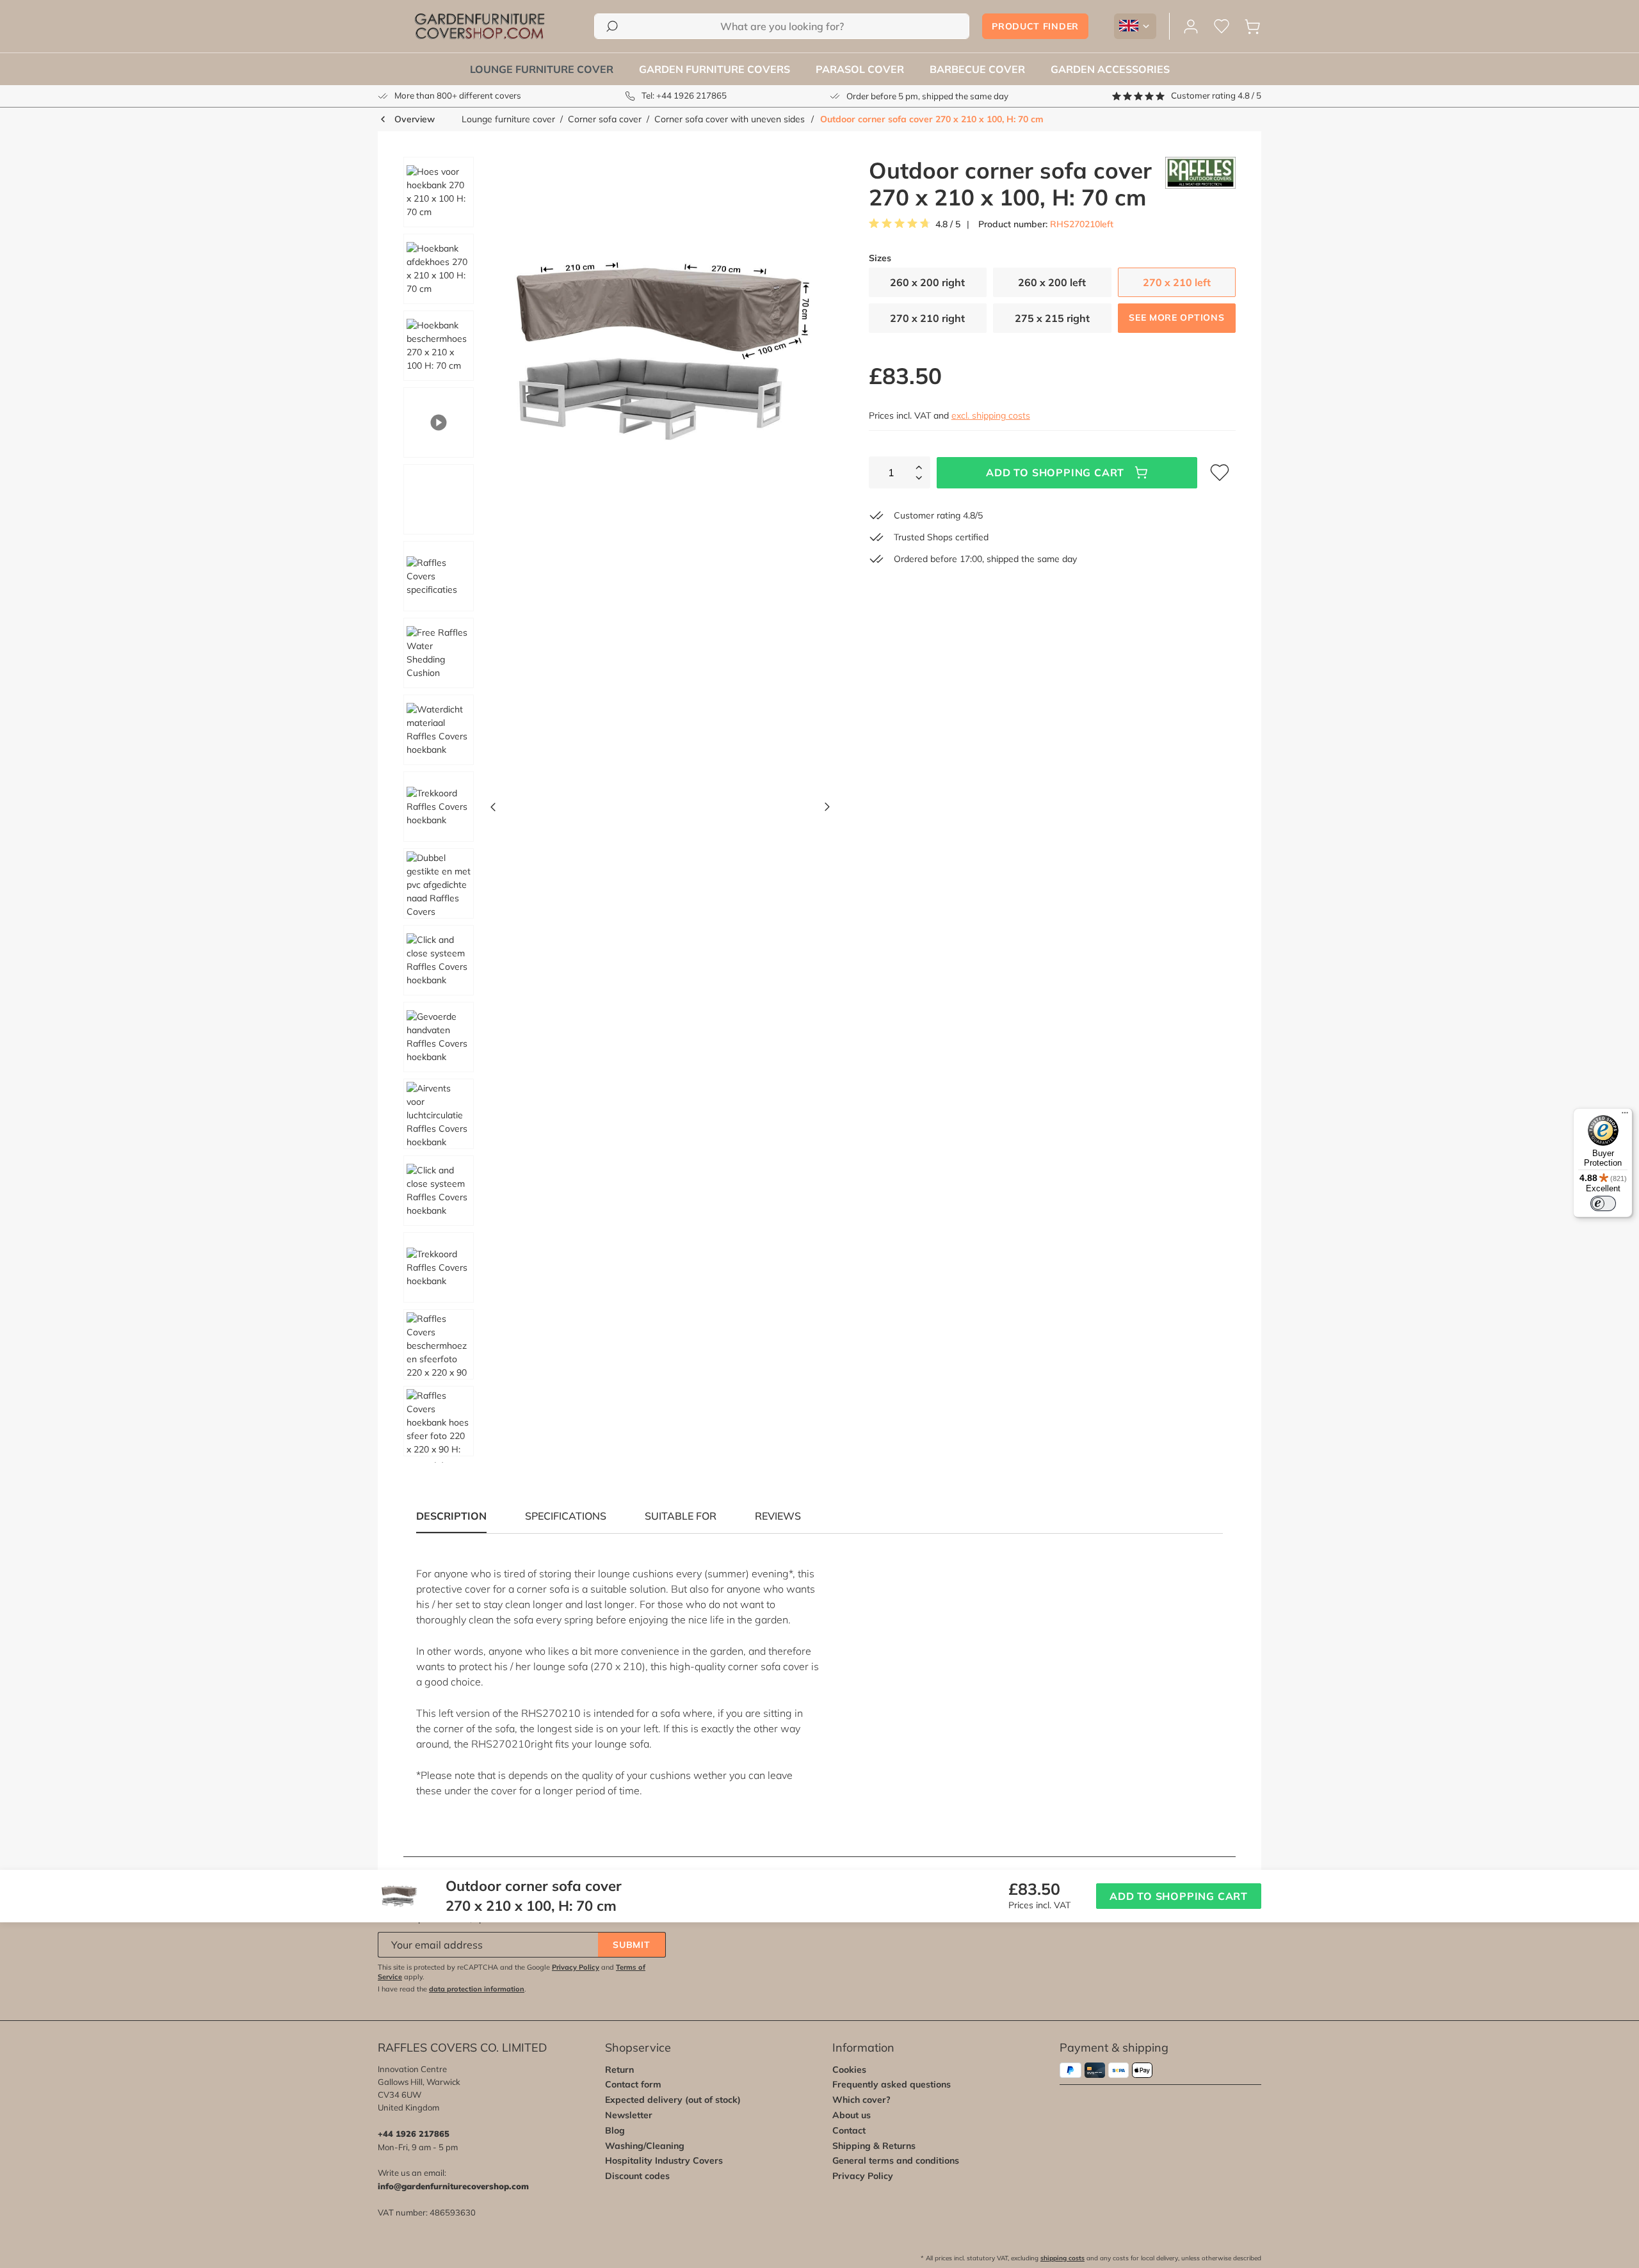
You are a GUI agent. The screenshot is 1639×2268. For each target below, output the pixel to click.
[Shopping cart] (1252, 27)
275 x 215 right (1052, 318)
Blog (615, 2130)
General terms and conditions (896, 2160)
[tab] (566, 1516)
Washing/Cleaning (645, 2146)
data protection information (477, 1989)
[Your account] (1191, 27)
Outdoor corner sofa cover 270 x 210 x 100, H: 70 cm (932, 119)
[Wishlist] (1222, 27)
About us (852, 2115)
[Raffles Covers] (1200, 184)
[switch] (1603, 1203)
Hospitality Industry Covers (664, 2160)
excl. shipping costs (991, 415)
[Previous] (493, 810)
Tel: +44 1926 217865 (684, 95)
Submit (631, 1945)
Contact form (633, 2084)
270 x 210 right (927, 318)
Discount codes (637, 2176)
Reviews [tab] (778, 1516)
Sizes (880, 258)
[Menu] (1625, 1116)
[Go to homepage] (480, 26)
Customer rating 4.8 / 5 (1216, 95)
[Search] (612, 26)
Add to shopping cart (1055, 472)
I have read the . (452, 1989)
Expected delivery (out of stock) (673, 2100)
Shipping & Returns (874, 2146)
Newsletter (629, 2115)
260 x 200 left (1052, 282)
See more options (1176, 318)
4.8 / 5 (948, 224)
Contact (849, 2130)
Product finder (1035, 26)
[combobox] (782, 26)
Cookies (849, 2070)
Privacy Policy (576, 1967)
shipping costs (1062, 2258)
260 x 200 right (927, 282)
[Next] (827, 810)
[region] (612, 810)
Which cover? (861, 2100)
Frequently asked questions (892, 2084)
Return (619, 2070)
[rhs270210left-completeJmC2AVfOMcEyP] (660, 349)
